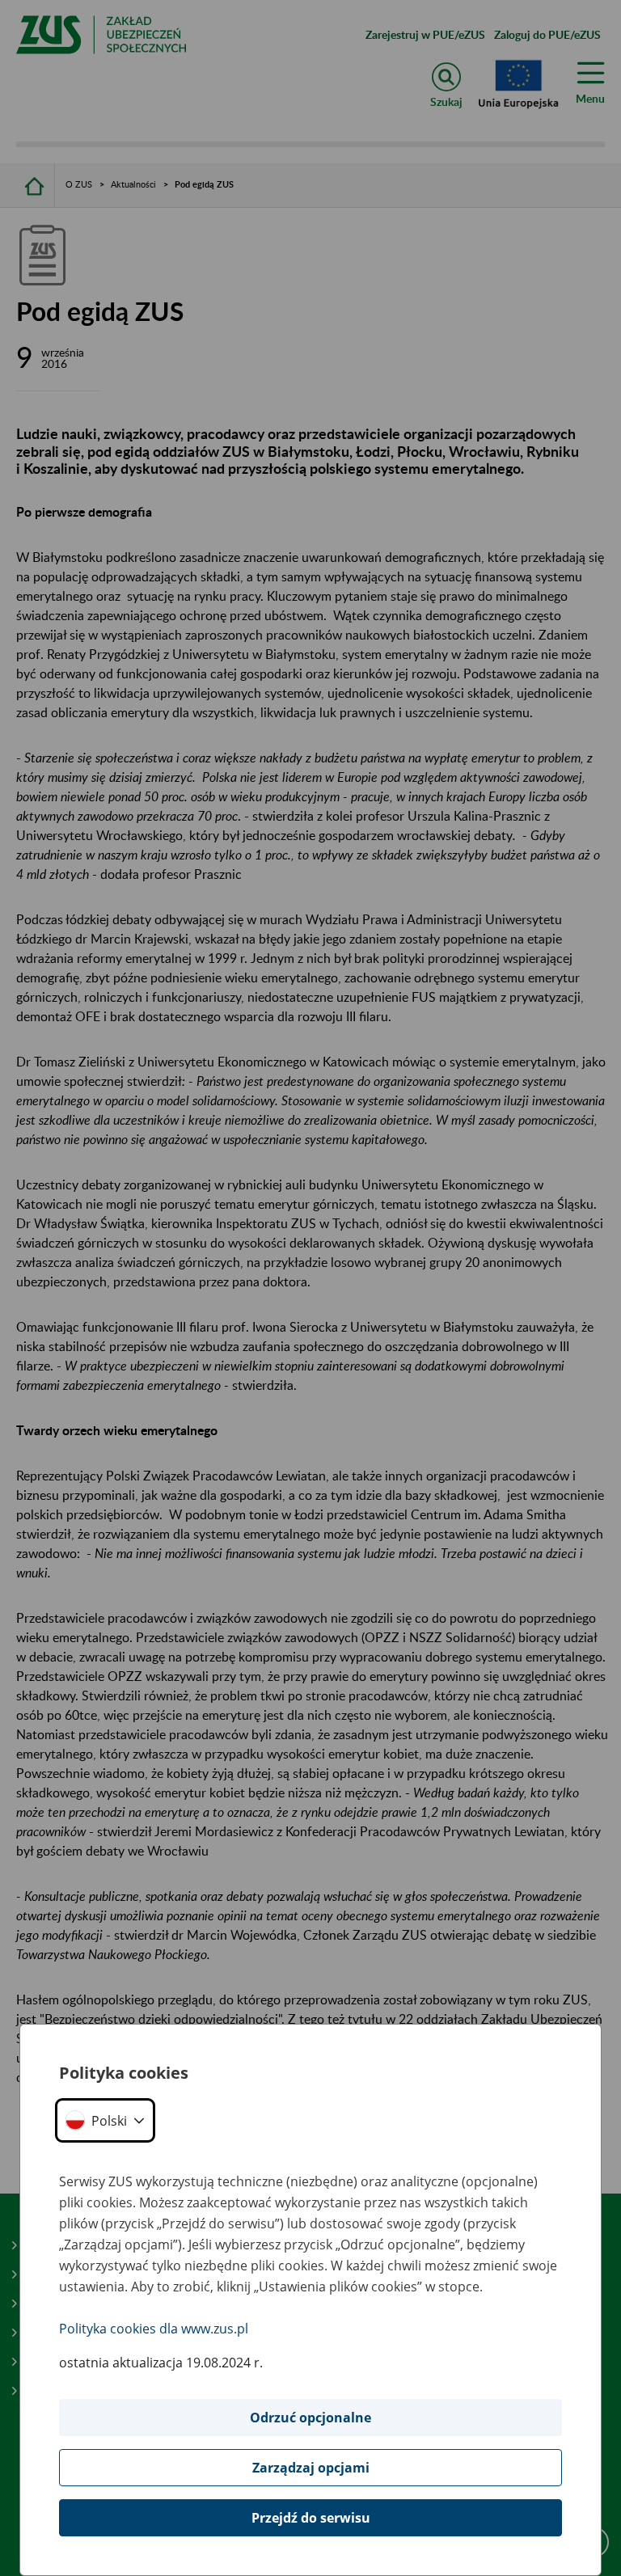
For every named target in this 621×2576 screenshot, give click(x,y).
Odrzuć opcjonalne (310, 2418)
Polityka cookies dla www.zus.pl (154, 2329)
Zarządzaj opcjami (311, 2468)
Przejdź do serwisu (311, 2518)
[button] (105, 2120)
